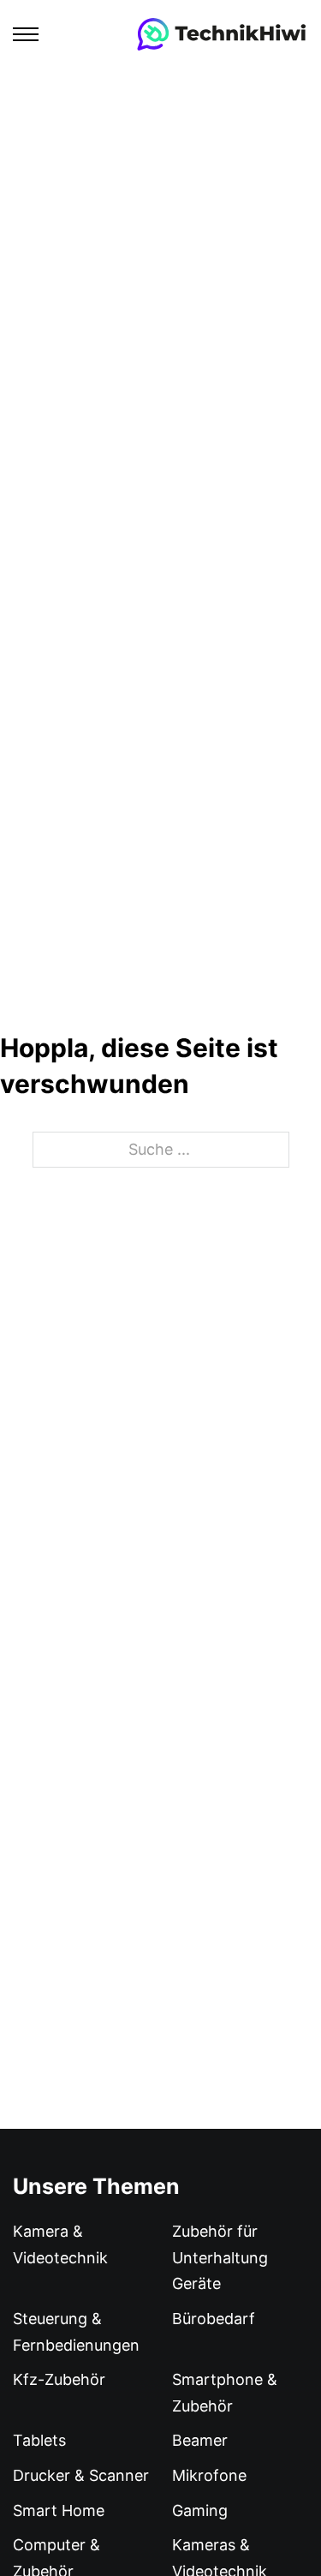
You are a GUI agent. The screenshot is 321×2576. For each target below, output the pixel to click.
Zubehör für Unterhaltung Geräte (220, 2257)
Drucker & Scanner (81, 2475)
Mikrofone (209, 2475)
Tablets (39, 2440)
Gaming (200, 2510)
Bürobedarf (214, 2319)
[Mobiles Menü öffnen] (26, 34)
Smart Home (59, 2510)
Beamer (200, 2440)
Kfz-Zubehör (59, 2379)
